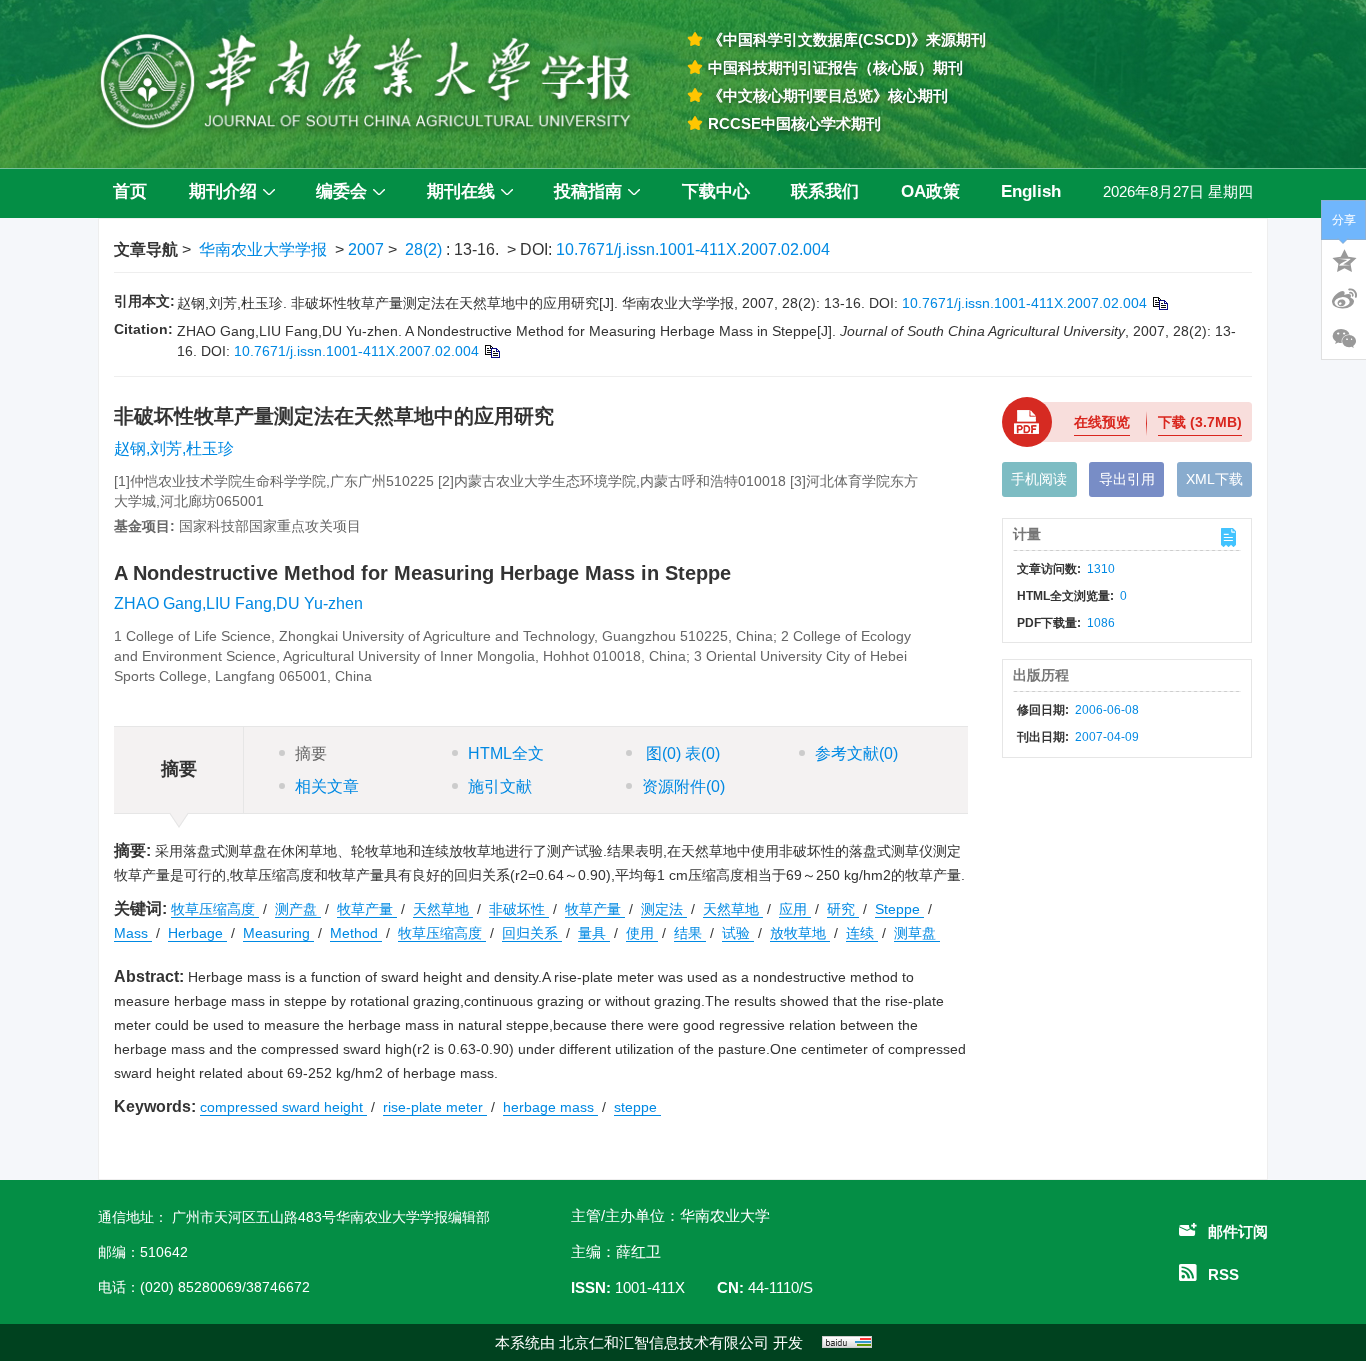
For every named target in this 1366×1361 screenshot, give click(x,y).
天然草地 (443, 909)
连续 (862, 933)
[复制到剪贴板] (1159, 303)
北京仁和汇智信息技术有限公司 (664, 1342)
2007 (366, 249)
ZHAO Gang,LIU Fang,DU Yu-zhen (238, 603)
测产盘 (298, 909)
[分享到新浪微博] (1344, 299)
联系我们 (825, 191)
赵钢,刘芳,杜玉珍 (174, 448)
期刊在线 (461, 191)
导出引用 (1127, 479)
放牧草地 (800, 933)
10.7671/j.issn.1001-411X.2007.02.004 (693, 249)
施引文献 (500, 786)
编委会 (341, 191)
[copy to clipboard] (491, 351)
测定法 (664, 909)
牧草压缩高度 (215, 909)
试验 (738, 933)
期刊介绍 (223, 191)
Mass (133, 933)
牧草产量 (367, 909)
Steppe (899, 909)
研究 (843, 909)
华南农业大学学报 (263, 249)
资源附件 (683, 786)
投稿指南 (588, 191)
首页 (130, 191)
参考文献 (856, 753)
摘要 (311, 753)
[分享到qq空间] (1344, 259)
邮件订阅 (1238, 1231)
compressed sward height (283, 1107)
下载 (1200, 422)
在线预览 (1102, 422)
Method (356, 933)
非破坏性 (519, 909)
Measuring (278, 933)
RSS (1223, 1274)
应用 (795, 909)
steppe (637, 1107)
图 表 (681, 753)
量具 (594, 933)
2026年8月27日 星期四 (1178, 191)
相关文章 (327, 786)
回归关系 (532, 933)
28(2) (425, 249)
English (1031, 191)
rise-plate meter (435, 1107)
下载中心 (716, 191)
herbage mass (550, 1107)
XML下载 (1214, 479)
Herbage (197, 933)
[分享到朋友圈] (1344, 339)
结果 (690, 933)
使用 (642, 933)
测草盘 (917, 933)
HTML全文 (506, 753)
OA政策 (930, 191)
